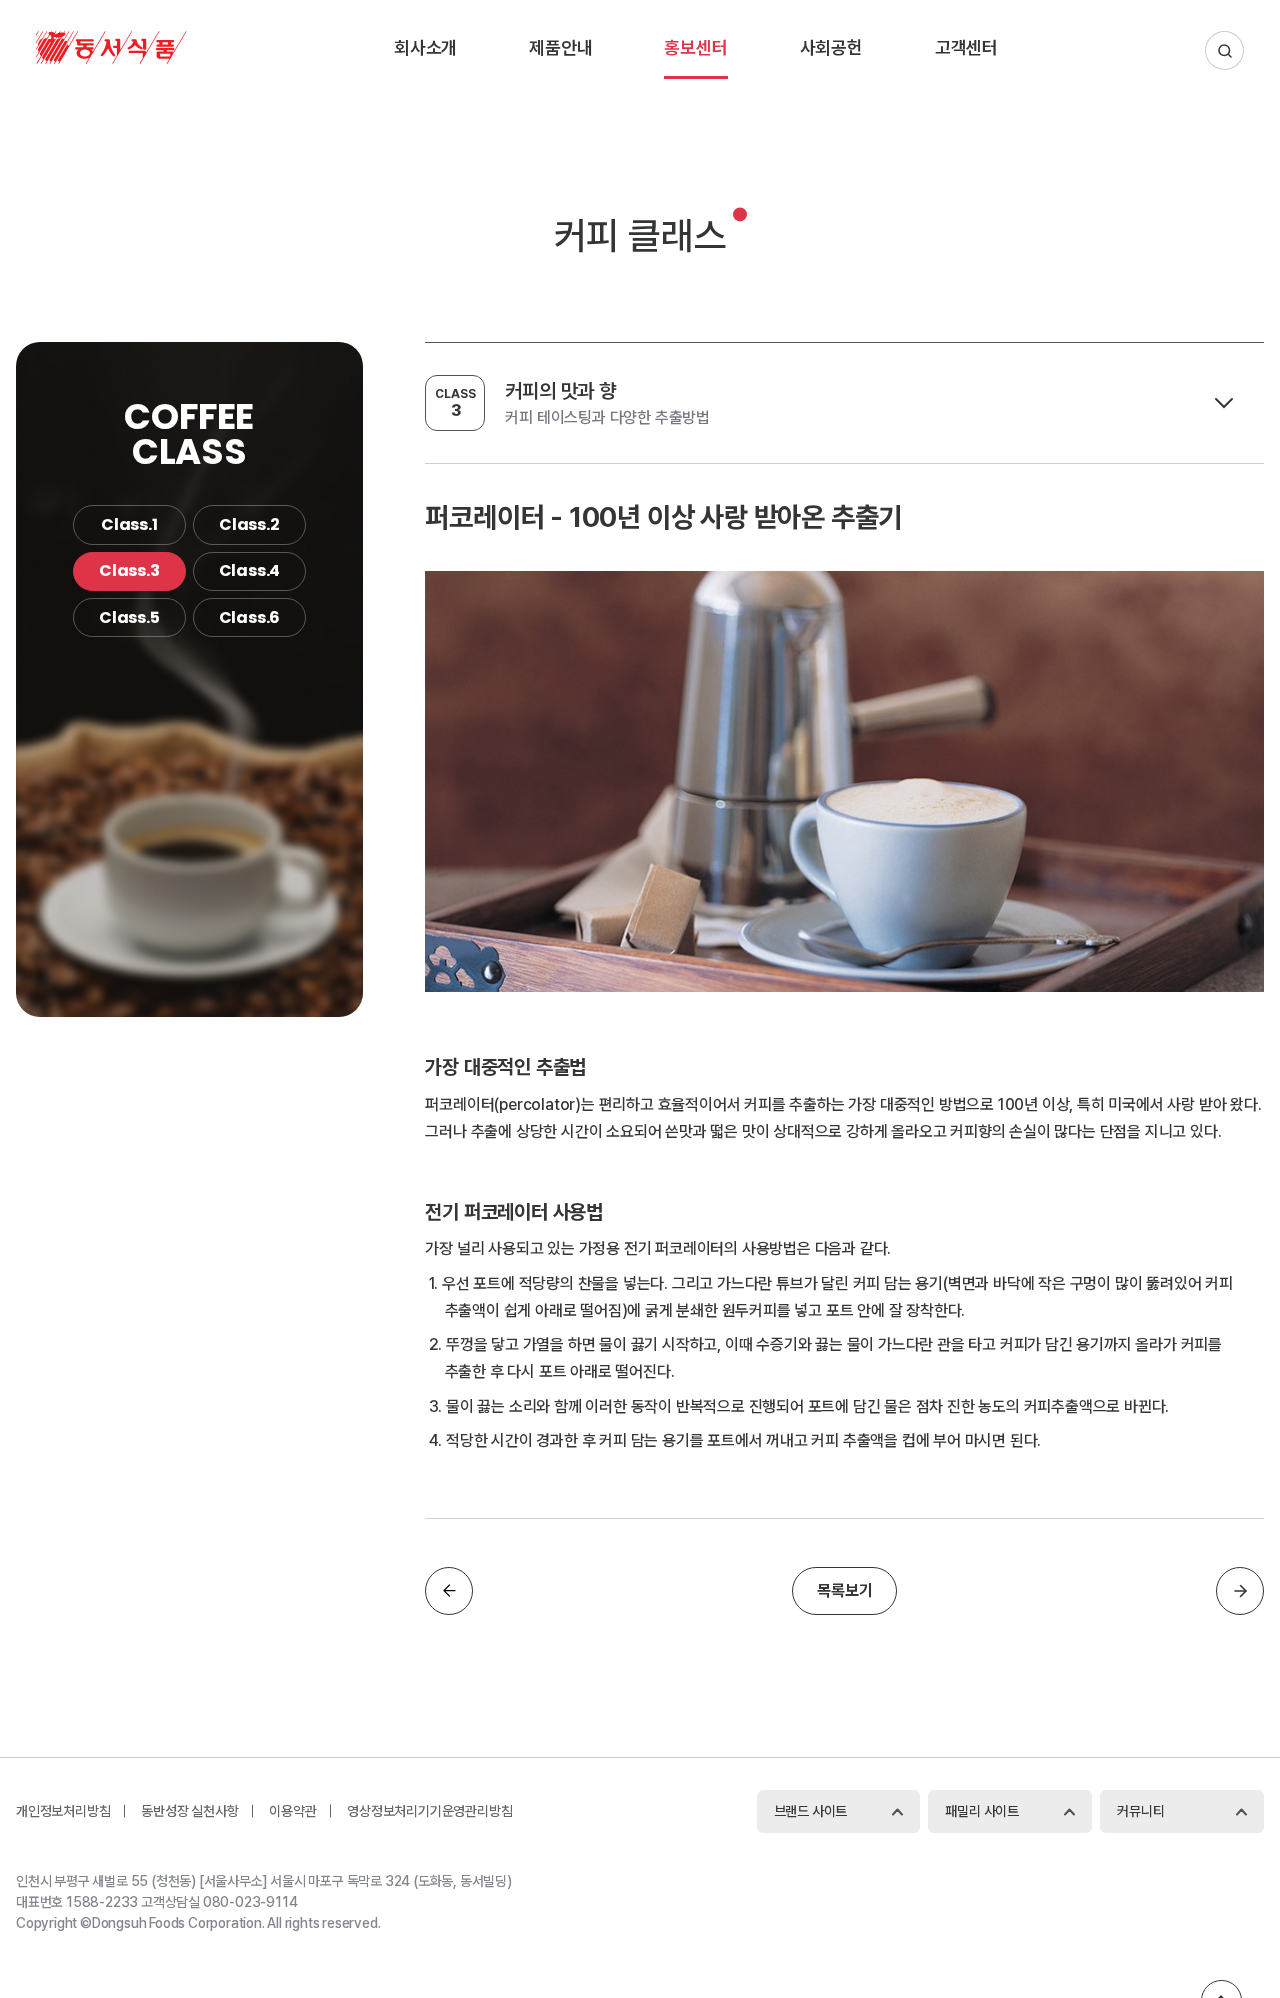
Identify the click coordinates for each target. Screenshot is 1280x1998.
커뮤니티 (1140, 1811)
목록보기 (844, 1590)
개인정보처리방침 (63, 1811)
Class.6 (250, 617)
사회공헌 (831, 47)
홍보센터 (695, 47)
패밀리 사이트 (982, 1811)
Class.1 (129, 524)
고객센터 (966, 47)
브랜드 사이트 (811, 1811)
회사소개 (425, 47)
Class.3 (129, 570)
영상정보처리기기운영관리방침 (429, 1811)
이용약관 (292, 1811)
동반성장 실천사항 (189, 1811)
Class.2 (249, 524)
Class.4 (250, 570)
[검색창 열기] (1224, 50)
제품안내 (560, 47)
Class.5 (129, 617)
